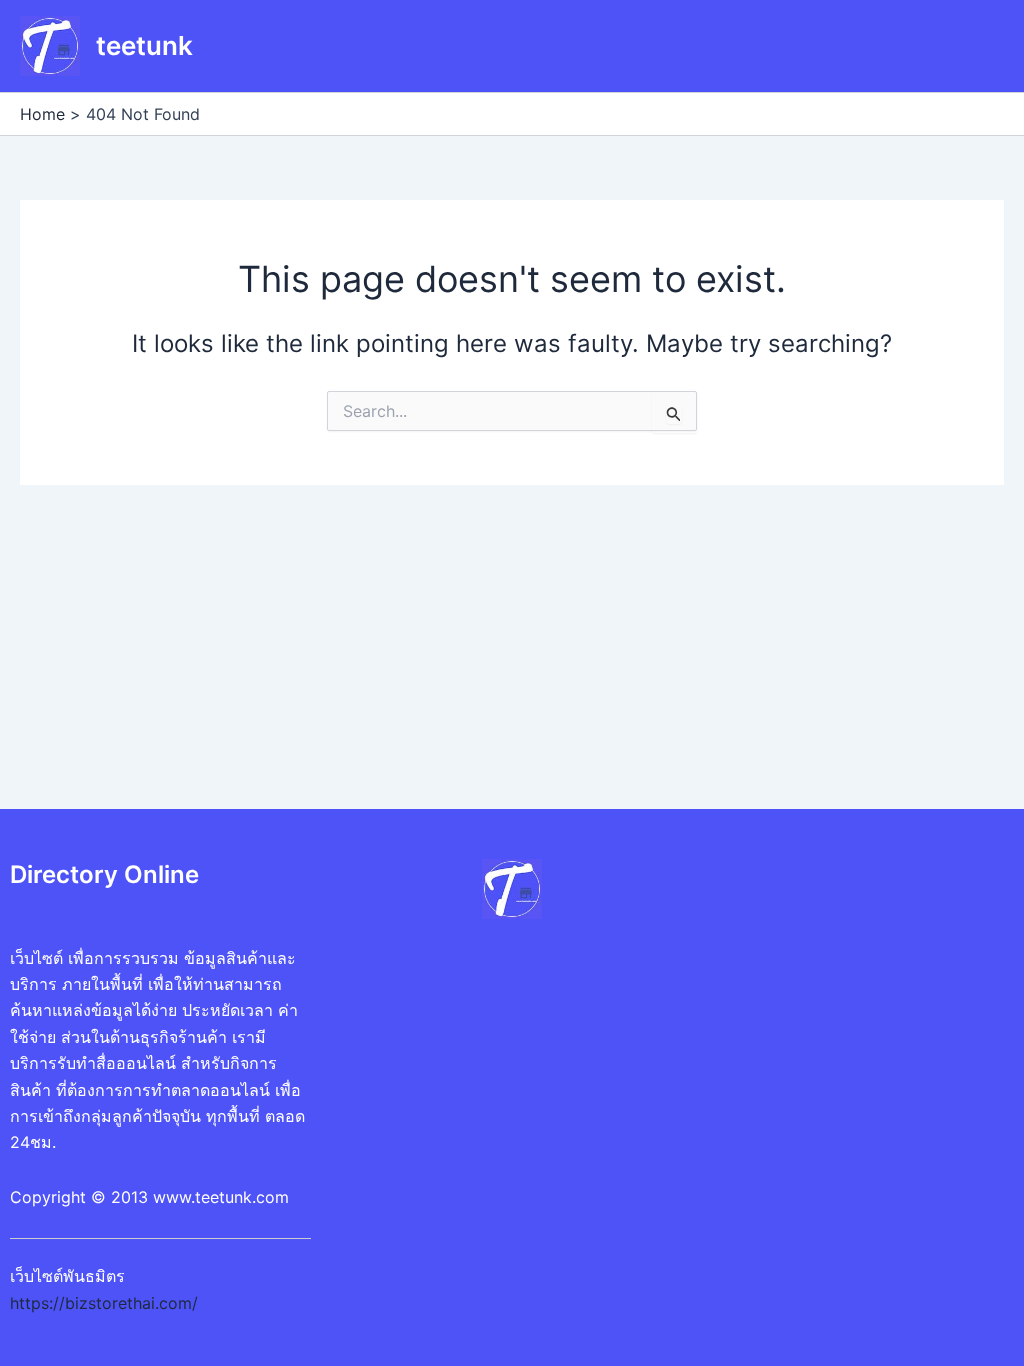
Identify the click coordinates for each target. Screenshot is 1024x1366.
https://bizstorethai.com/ (104, 1303)
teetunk (144, 45)
